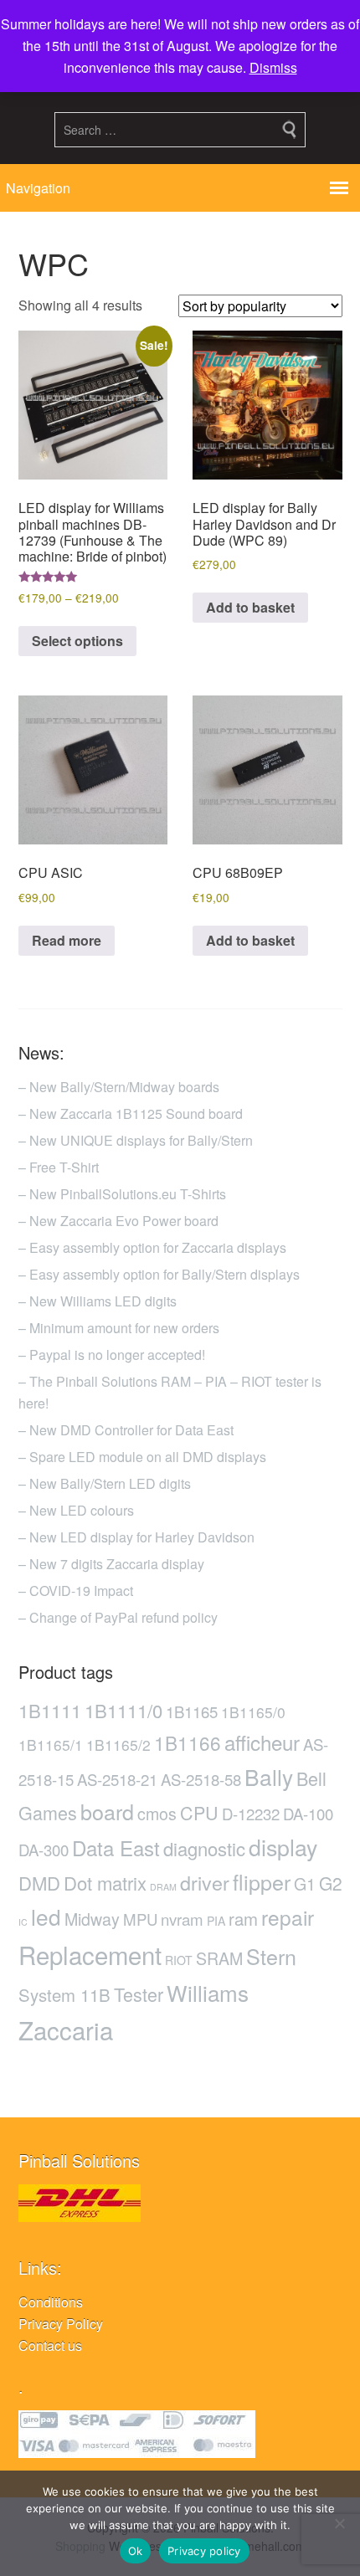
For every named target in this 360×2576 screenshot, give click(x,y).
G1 (305, 1884)
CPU (199, 1812)
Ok (136, 2551)
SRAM (219, 1958)
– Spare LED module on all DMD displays (142, 1457)
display (283, 1847)
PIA (216, 1921)
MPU (140, 1919)
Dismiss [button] (273, 67)
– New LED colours (76, 1510)
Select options (77, 641)
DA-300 (44, 1850)
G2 (331, 1883)
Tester (139, 1994)
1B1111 (50, 1710)
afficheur (262, 1742)
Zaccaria (66, 2029)
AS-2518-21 (117, 1779)
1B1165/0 (253, 1712)
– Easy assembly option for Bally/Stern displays (159, 1274)
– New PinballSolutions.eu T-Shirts (122, 1194)
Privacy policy (204, 2551)
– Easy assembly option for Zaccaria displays (152, 1247)
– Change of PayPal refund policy (118, 1617)
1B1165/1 (51, 1745)
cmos (157, 1814)
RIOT (179, 1960)
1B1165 (192, 1711)
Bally (269, 1776)
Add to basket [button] (250, 607)
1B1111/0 (123, 1710)
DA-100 (308, 1814)
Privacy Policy (61, 2324)
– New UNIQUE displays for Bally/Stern (136, 1140)
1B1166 (188, 1742)
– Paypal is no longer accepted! (112, 1355)
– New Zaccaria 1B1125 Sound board (131, 1114)
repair (288, 1917)
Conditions (51, 2302)
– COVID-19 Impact (76, 1591)
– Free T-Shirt (59, 1167)
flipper (262, 1881)
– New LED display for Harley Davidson (136, 1537)
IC (23, 1922)
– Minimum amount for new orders (119, 1328)
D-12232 (251, 1814)
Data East (116, 1847)
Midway (92, 1919)
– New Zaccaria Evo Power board (118, 1221)
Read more (67, 940)
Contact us (50, 2345)
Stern (271, 1956)
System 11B (64, 1995)
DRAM (163, 1887)
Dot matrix (105, 1883)
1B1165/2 (118, 1745)
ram (243, 1919)
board (107, 1811)
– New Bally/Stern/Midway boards (119, 1087)
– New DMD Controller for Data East (126, 1430)
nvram (182, 1919)
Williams (208, 1992)
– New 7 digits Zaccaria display (111, 1564)
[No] (339, 2523)
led (46, 1916)
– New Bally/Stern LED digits (105, 1483)
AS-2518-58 (201, 1779)
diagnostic (204, 1848)
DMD (39, 1883)
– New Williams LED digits (98, 1301)
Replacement (90, 1954)
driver (205, 1882)
